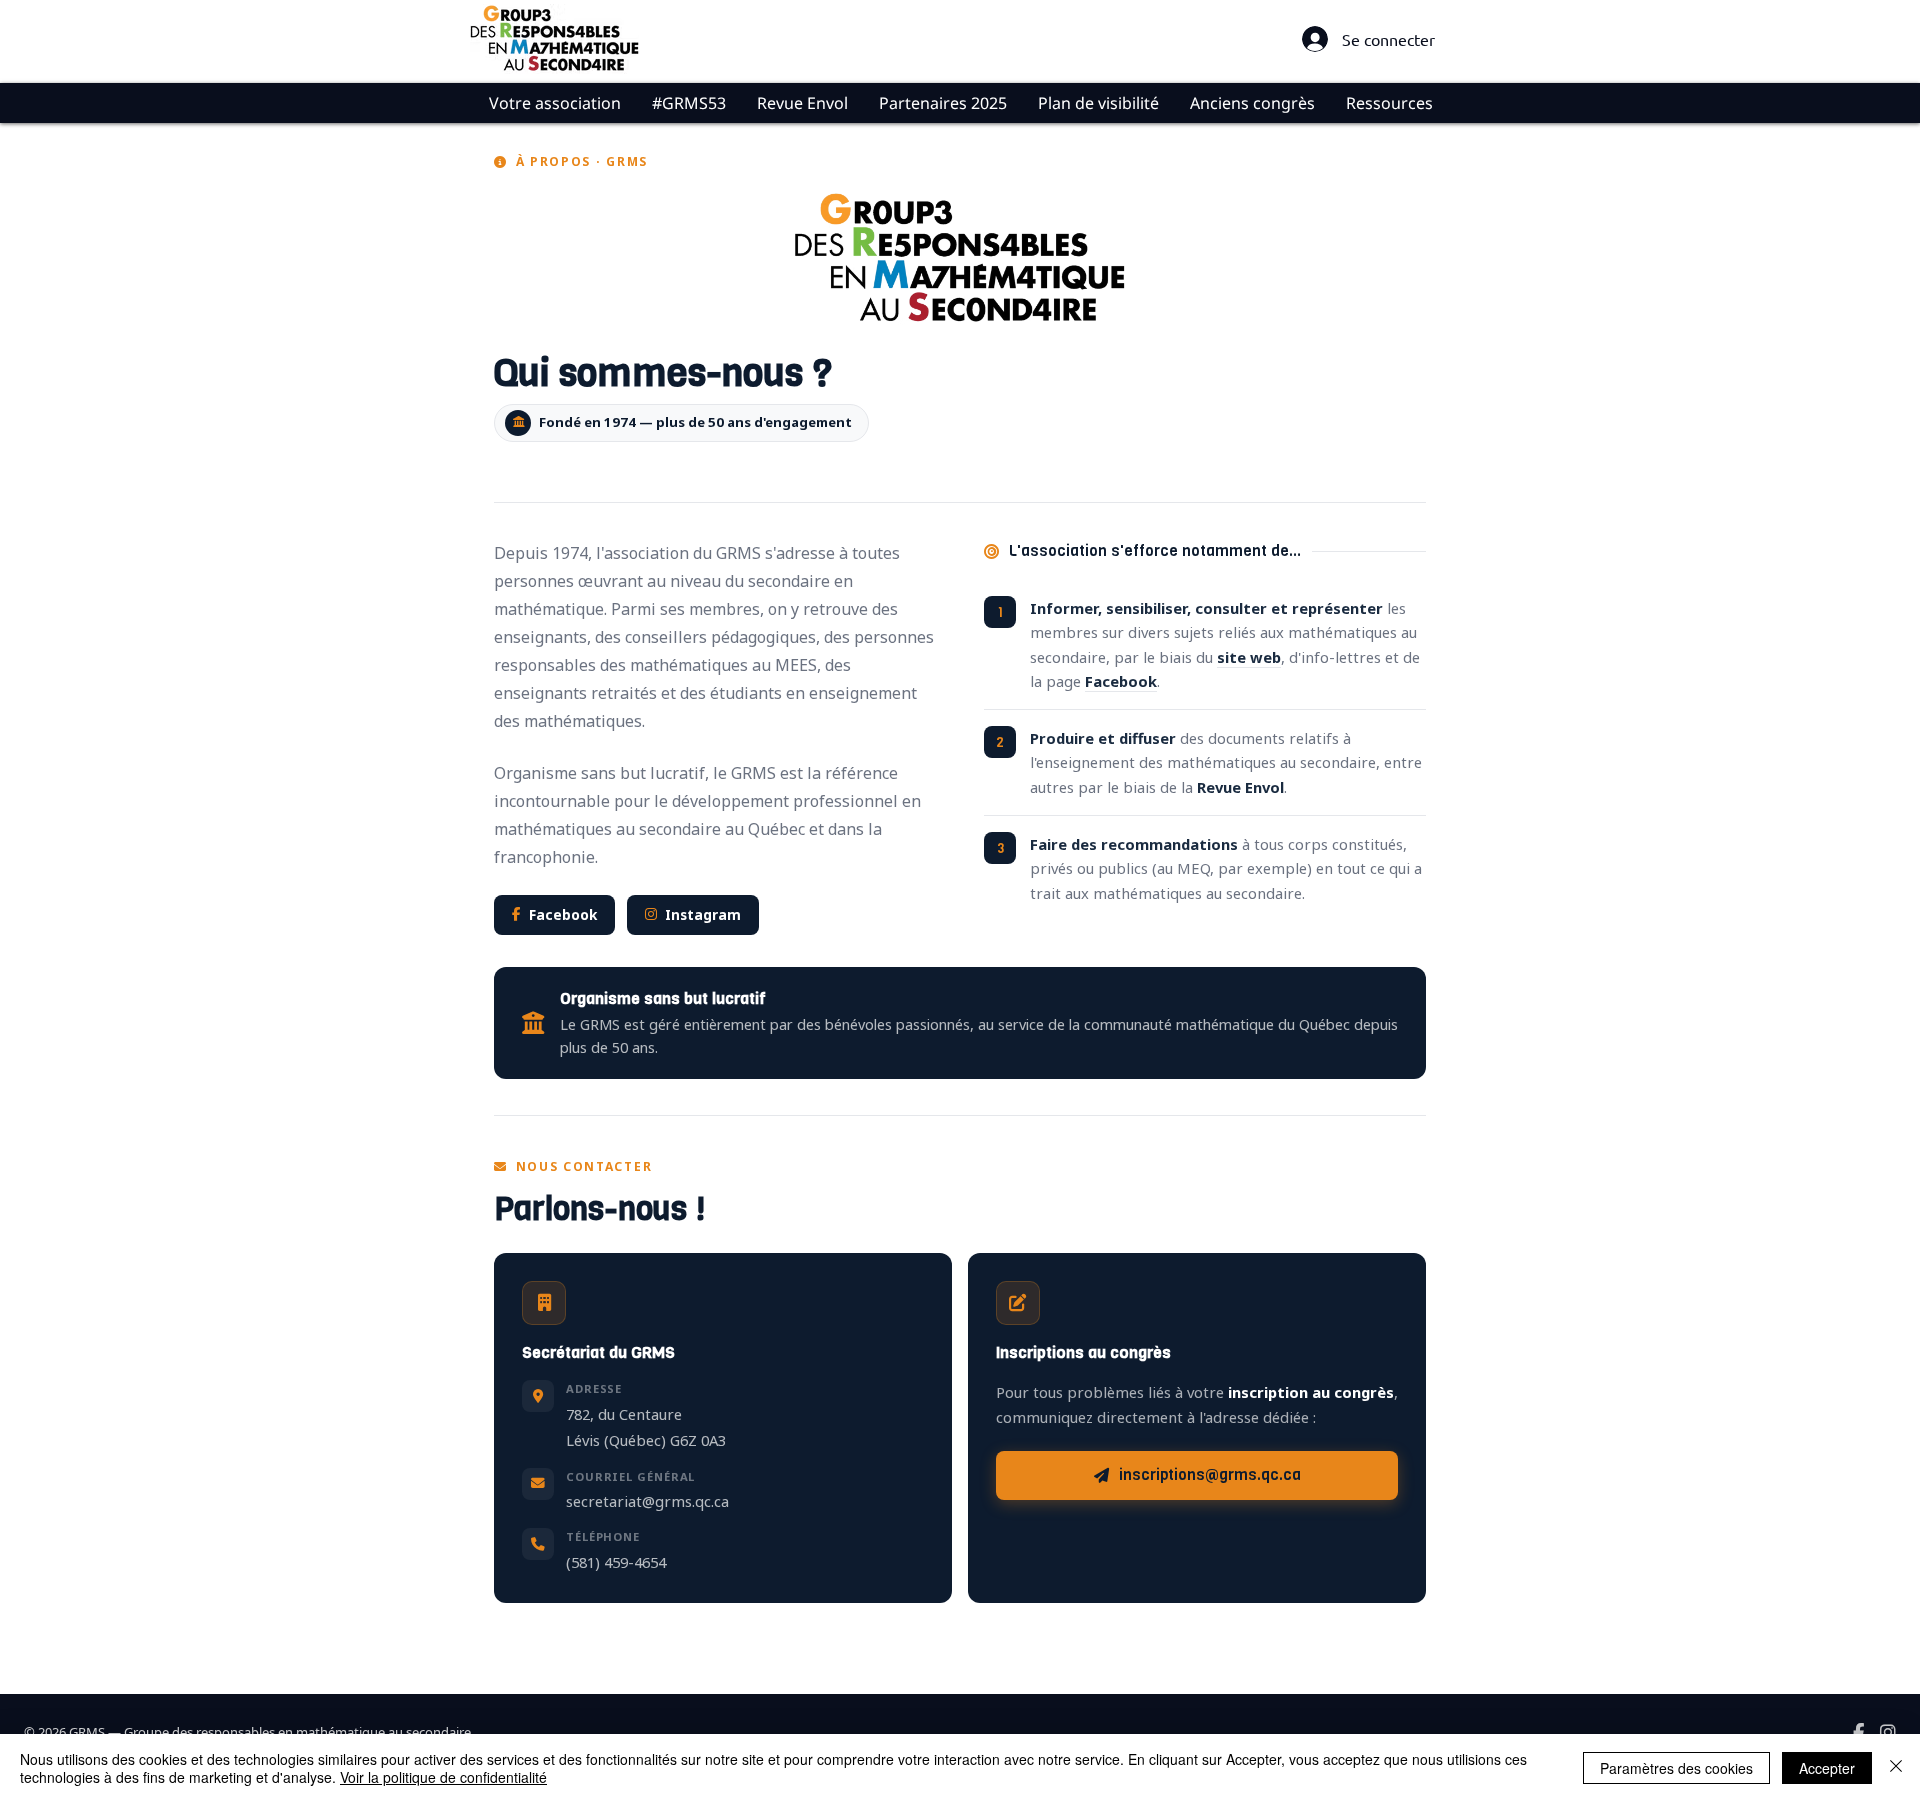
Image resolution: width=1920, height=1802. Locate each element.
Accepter (1827, 1768)
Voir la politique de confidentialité (443, 1777)
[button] (554, 103)
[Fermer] (1896, 1768)
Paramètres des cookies (1676, 1768)
